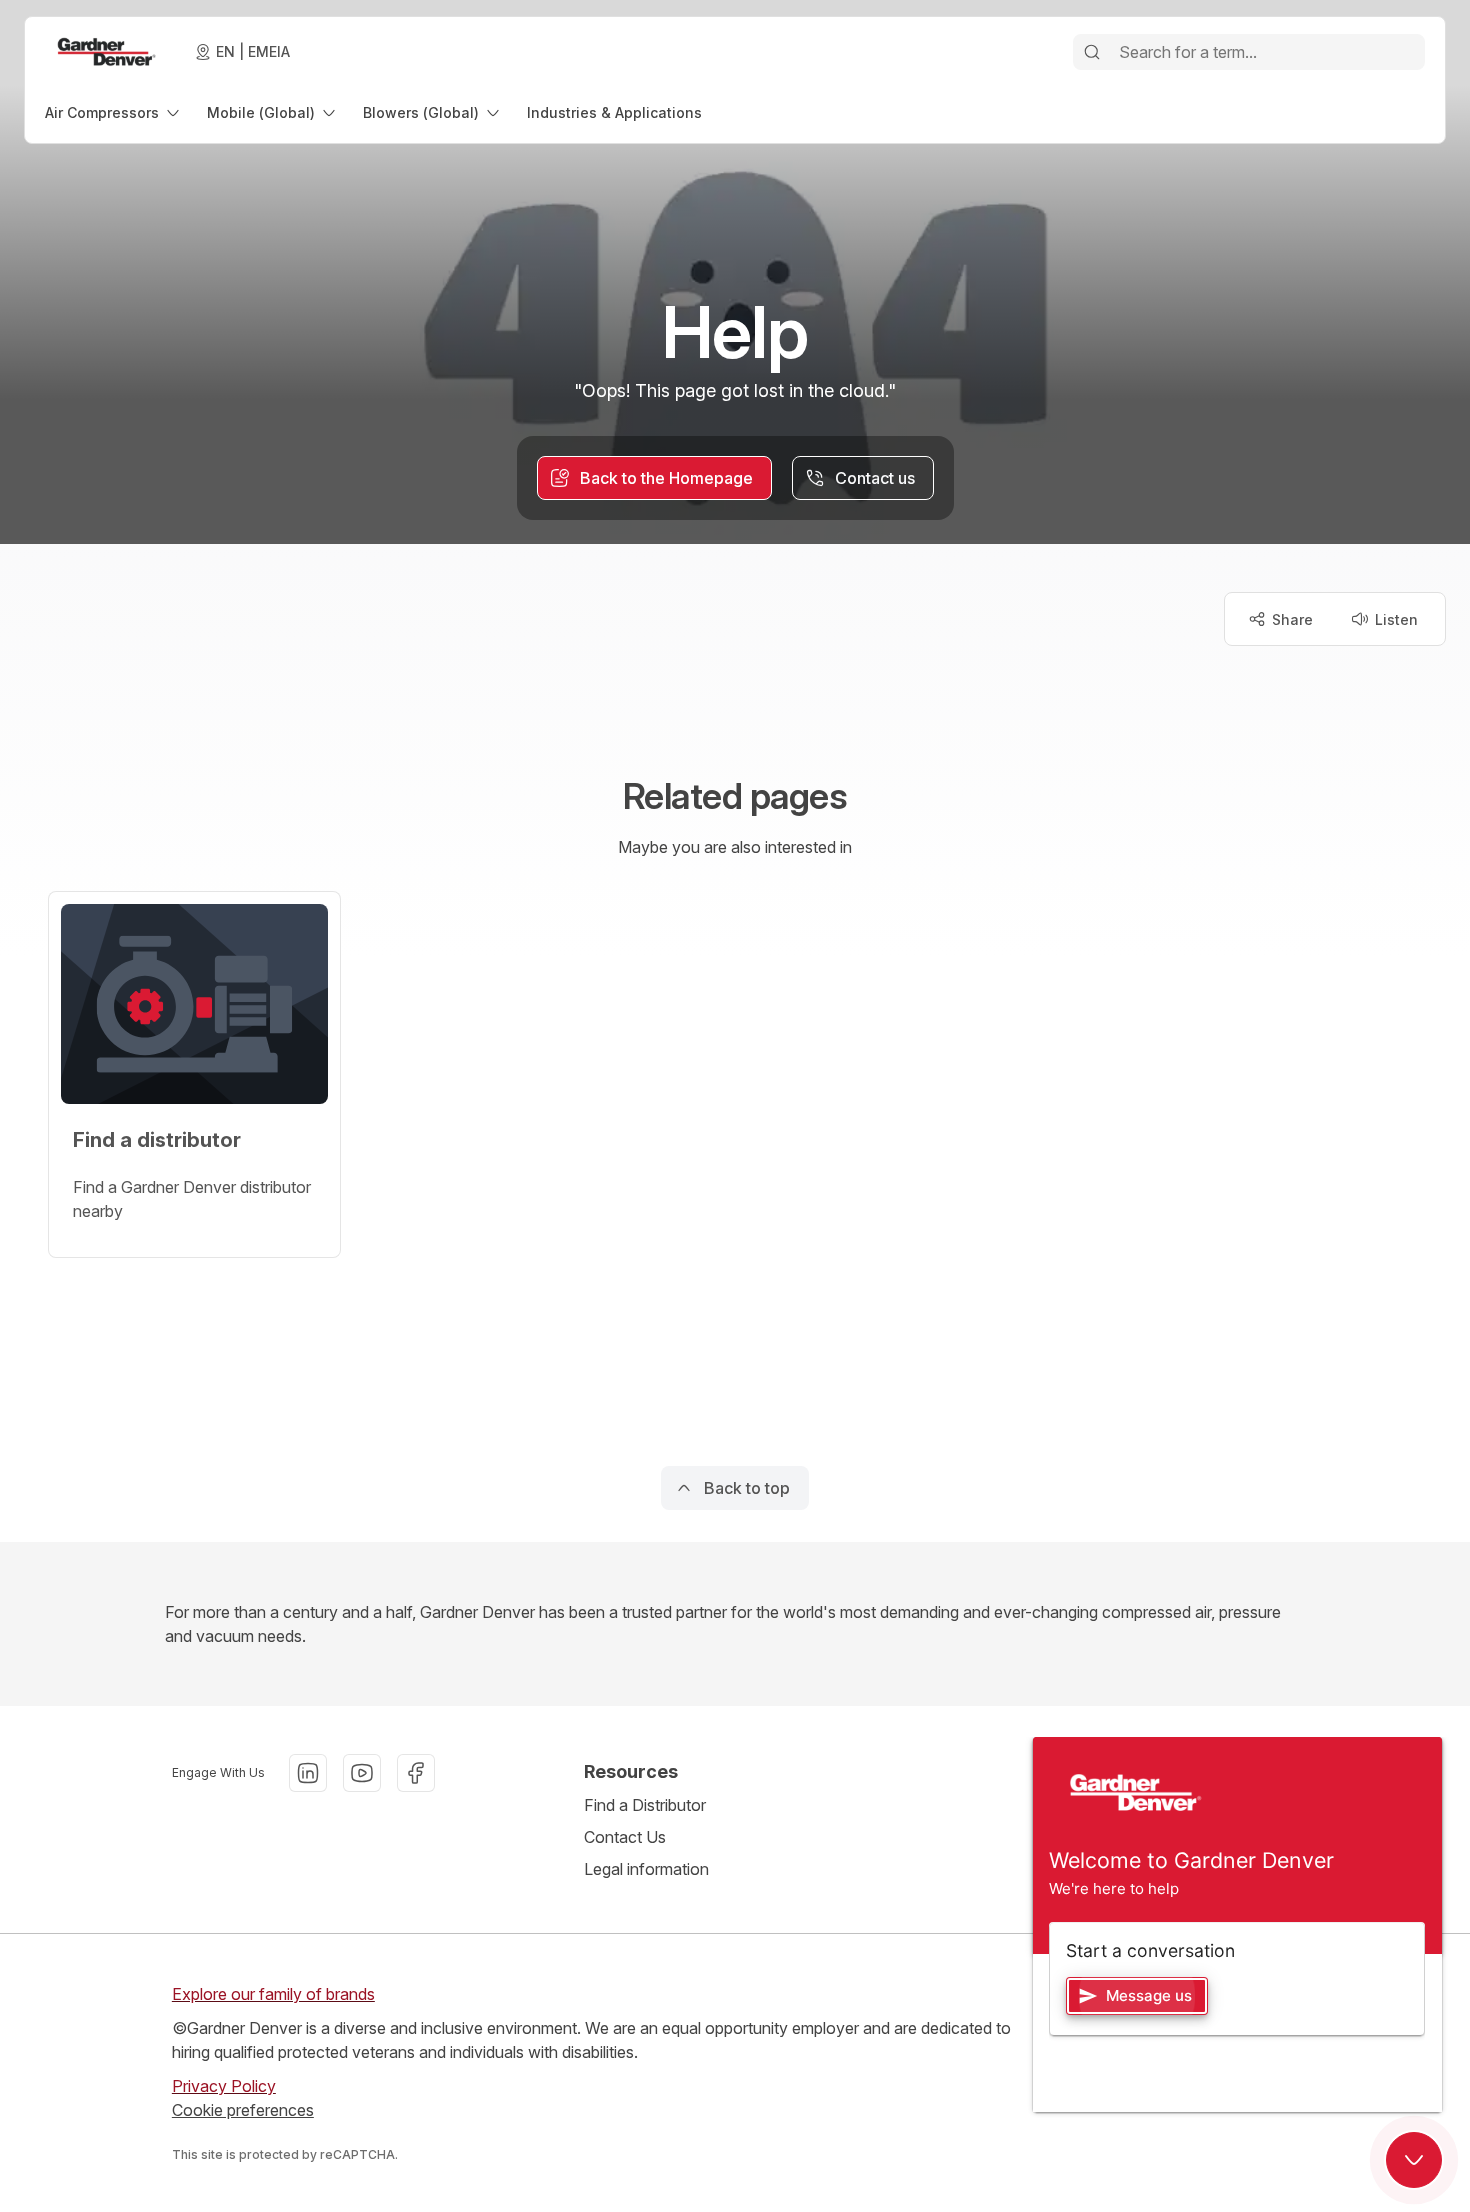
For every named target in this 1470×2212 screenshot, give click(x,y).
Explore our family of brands (273, 1994)
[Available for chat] (1414, 2160)
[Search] (1092, 52)
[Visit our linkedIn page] (308, 1773)
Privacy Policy (224, 2086)
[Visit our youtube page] (362, 1773)
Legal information (646, 1869)
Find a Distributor (645, 1805)
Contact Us (625, 1837)
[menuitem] (114, 112)
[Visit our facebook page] (416, 1773)
